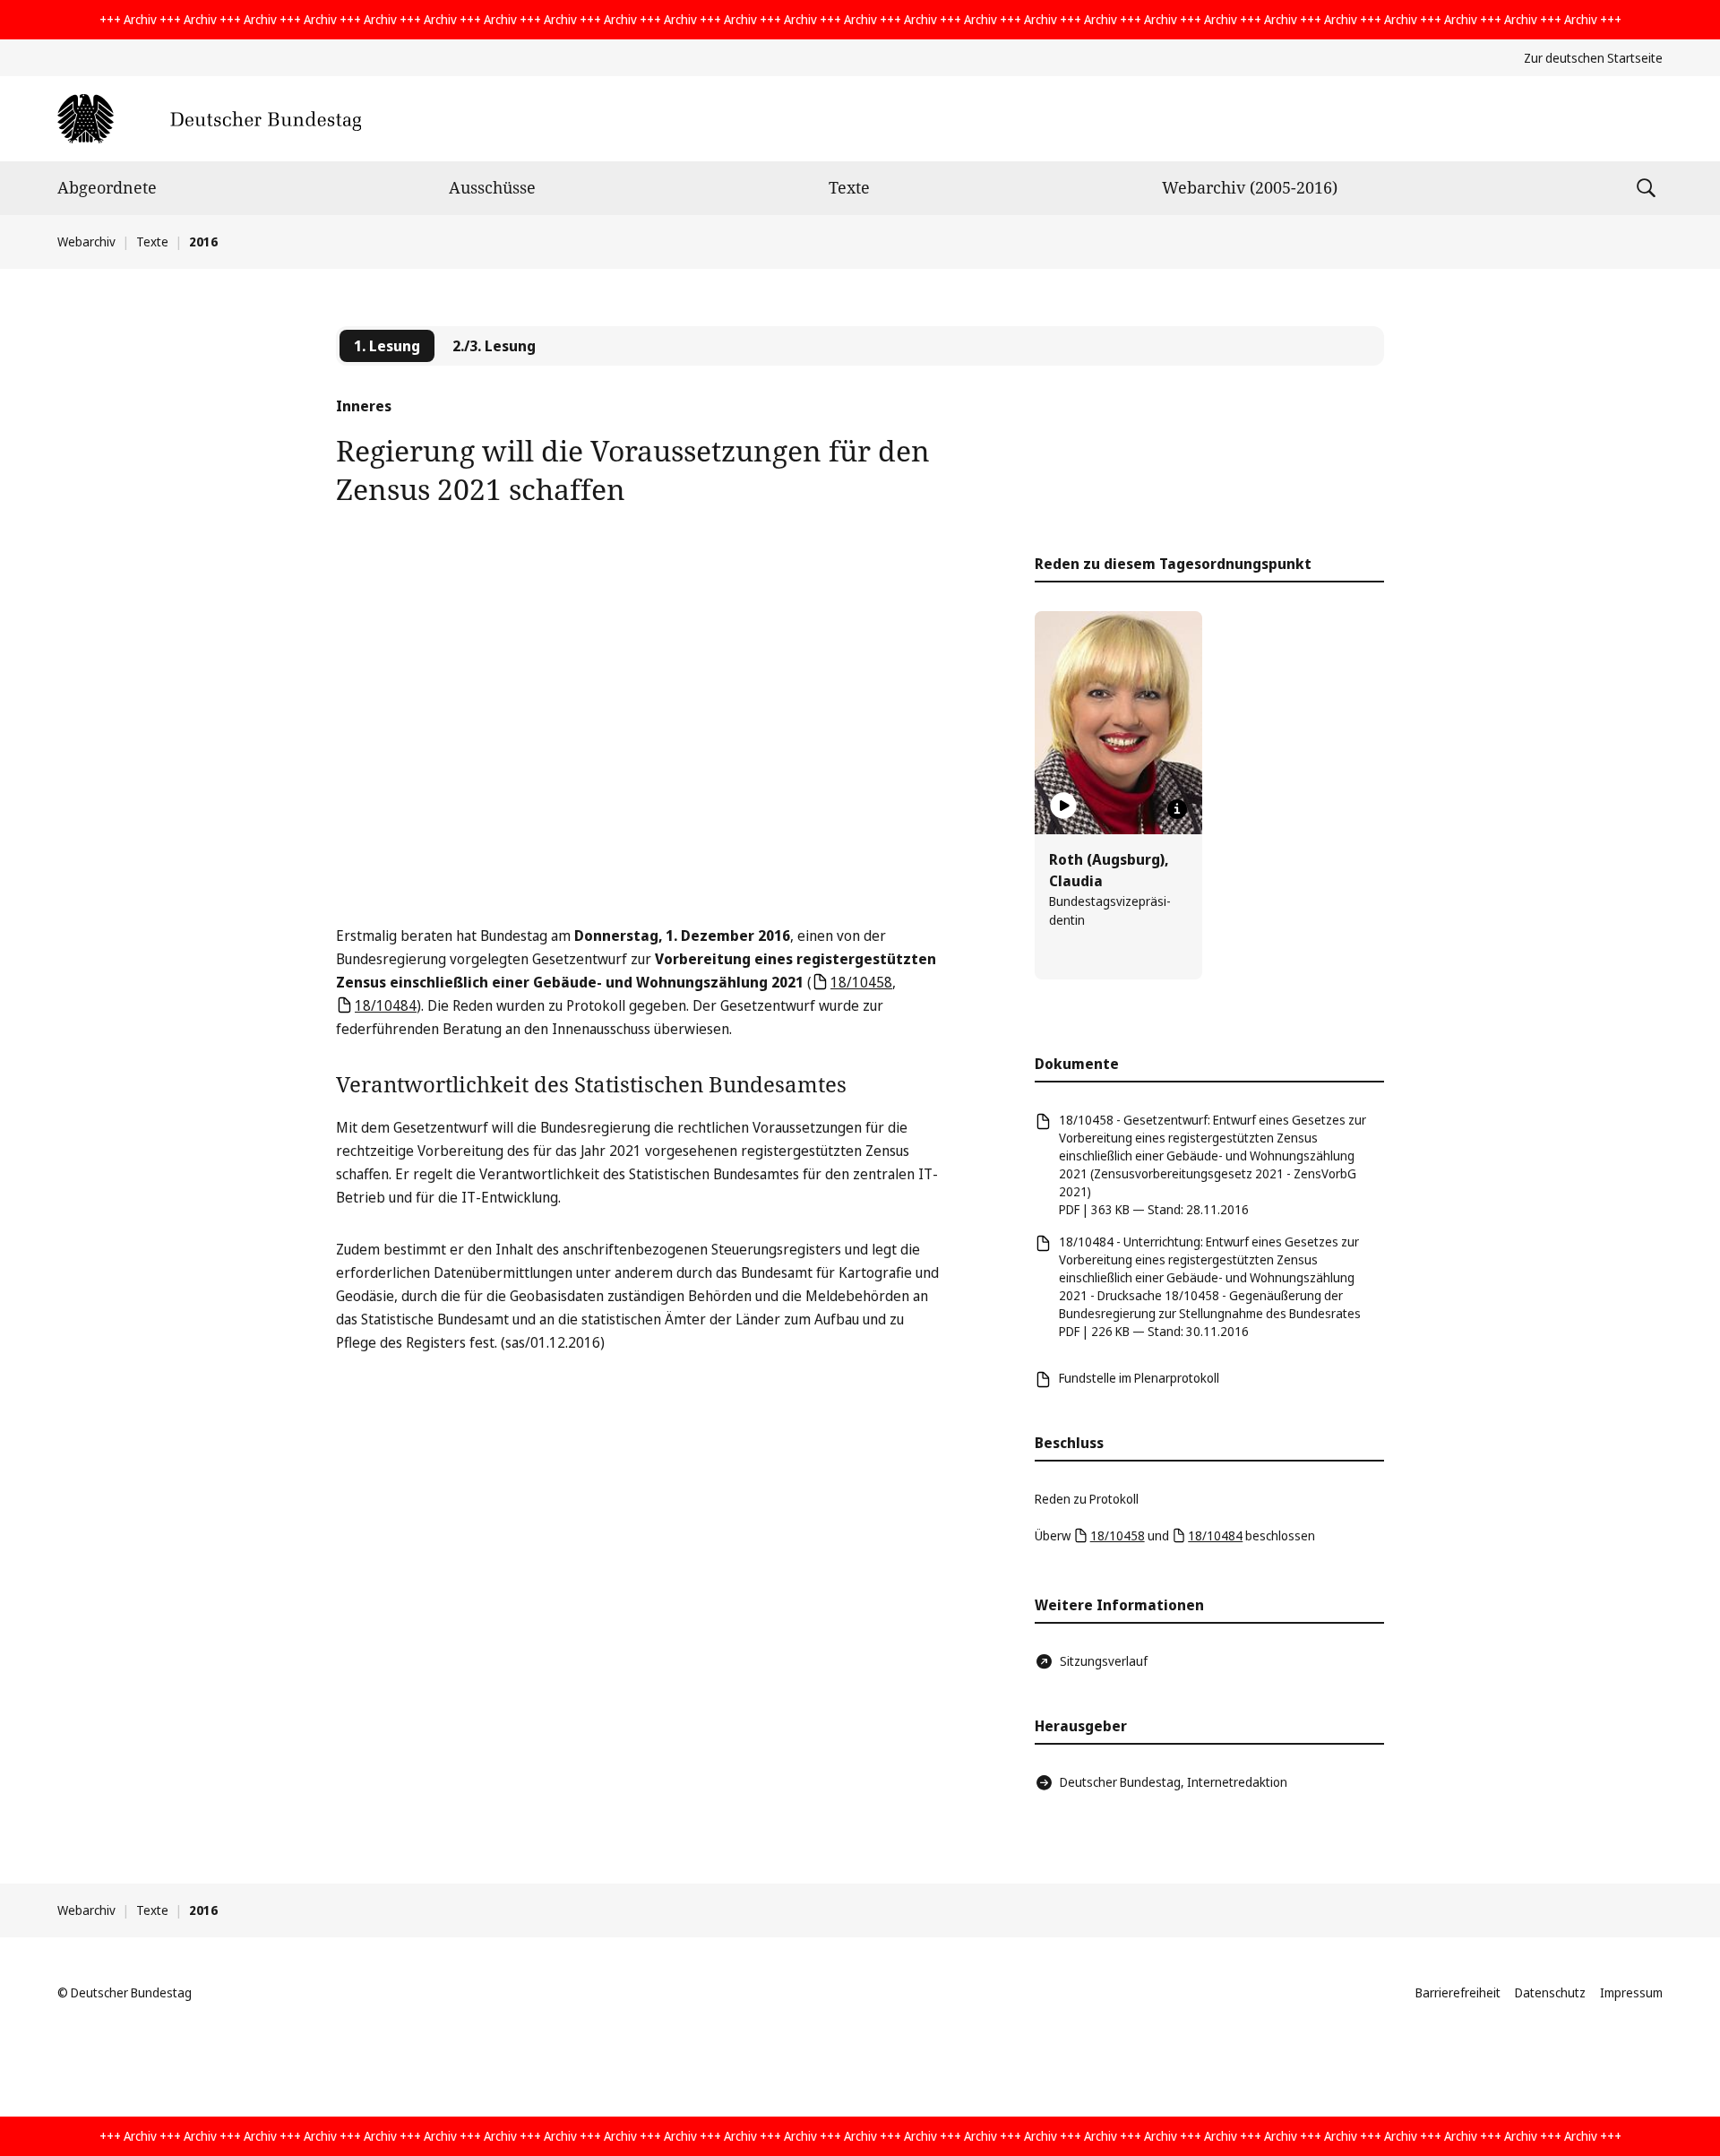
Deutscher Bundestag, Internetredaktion (1174, 1782)
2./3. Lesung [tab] (494, 346)
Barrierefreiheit (1458, 1992)
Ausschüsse (492, 187)
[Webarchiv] (209, 119)
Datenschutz (1550, 1992)
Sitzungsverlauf (1104, 1661)
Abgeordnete (107, 187)
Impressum (1631, 1992)
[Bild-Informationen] (1177, 809)
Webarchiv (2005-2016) (1250, 187)
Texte (849, 187)
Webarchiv (86, 241)
